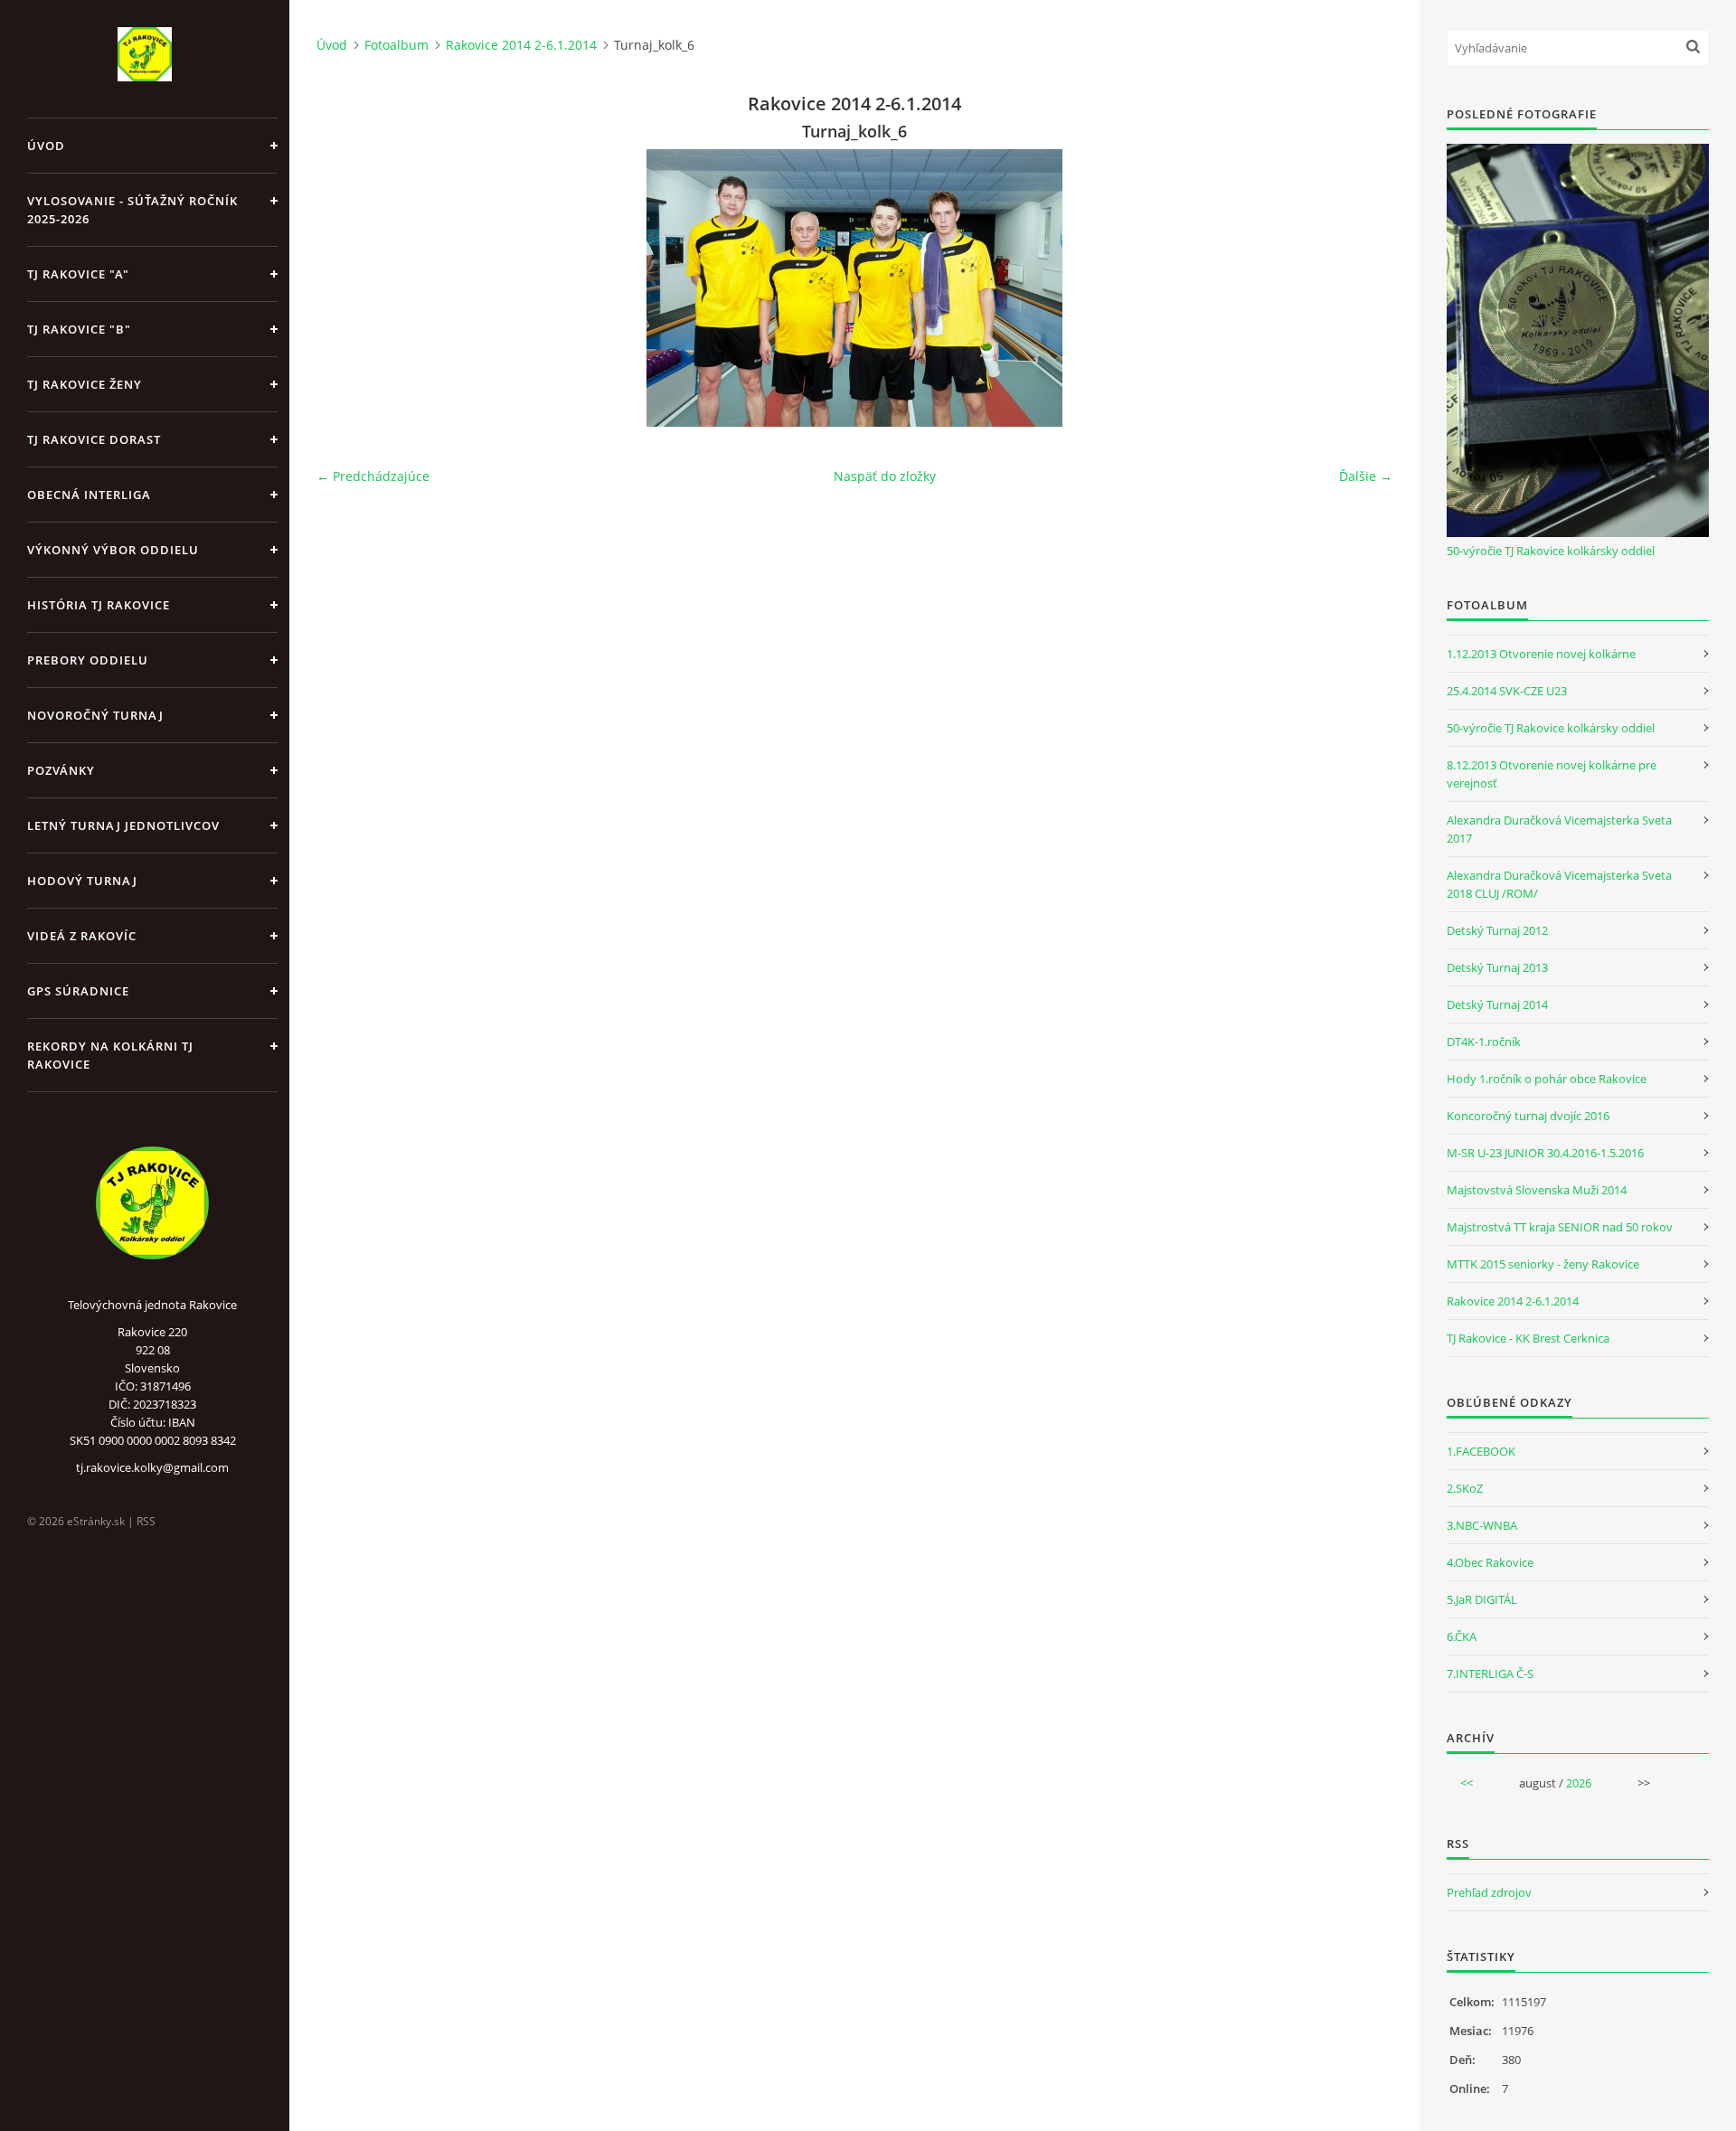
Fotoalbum (396, 45)
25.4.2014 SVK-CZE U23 (1507, 691)
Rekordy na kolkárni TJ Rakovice (110, 1055)
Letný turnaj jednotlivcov (123, 825)
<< (1467, 1783)
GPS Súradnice (78, 991)
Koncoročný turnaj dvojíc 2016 (1528, 1116)
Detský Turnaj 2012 (1497, 930)
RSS (146, 1521)
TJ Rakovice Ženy (85, 384)
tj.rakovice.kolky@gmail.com (152, 1467)
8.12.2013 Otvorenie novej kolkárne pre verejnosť (1552, 774)
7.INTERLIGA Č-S (1490, 1674)
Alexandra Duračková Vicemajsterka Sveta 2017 (1559, 829)
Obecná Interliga (89, 495)
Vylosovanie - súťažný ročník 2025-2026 (132, 210)
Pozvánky (61, 770)
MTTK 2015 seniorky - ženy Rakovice (1543, 1264)
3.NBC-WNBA (1482, 1525)
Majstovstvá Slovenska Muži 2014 (1537, 1190)
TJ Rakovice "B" (79, 329)
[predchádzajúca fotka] (346, 288)
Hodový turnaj (82, 881)
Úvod (46, 146)
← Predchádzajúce (373, 476)
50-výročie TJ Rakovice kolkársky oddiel (1551, 551)
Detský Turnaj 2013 (1497, 967)
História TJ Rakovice (99, 605)
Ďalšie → (1366, 476)
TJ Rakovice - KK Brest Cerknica (1528, 1338)
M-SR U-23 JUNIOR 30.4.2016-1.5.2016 (1545, 1153)
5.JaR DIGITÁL (1482, 1599)
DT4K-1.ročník (1484, 1042)
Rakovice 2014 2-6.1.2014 (521, 45)
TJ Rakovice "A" (78, 274)
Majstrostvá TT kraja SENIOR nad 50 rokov (1560, 1227)
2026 (1579, 1783)
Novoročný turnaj (95, 715)
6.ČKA (1462, 1636)
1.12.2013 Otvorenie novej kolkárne (1541, 654)
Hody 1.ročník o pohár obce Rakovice (1547, 1079)
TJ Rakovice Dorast (94, 439)
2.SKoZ (1465, 1488)
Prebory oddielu (88, 660)
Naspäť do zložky (885, 476)
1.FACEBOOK (1481, 1451)
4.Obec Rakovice (1490, 1562)
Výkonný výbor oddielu (113, 550)
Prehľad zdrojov (1489, 1892)
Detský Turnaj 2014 (1497, 1004)
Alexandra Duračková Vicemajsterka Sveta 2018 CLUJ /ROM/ (1559, 884)
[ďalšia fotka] (1363, 288)
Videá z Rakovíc (82, 936)
